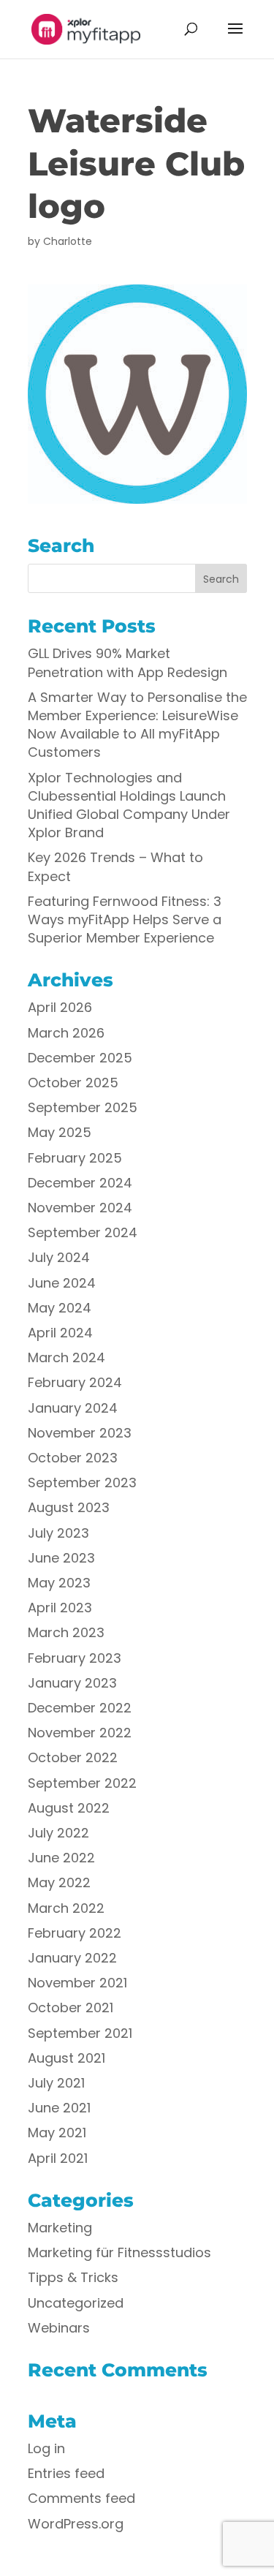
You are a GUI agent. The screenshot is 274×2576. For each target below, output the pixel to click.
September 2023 (82, 1482)
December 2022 (80, 1708)
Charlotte (68, 241)
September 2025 (83, 1107)
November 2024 (80, 1208)
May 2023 (59, 1583)
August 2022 (69, 1808)
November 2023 (80, 1433)
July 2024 (59, 1257)
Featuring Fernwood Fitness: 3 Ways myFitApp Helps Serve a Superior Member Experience (125, 919)
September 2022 (82, 1783)
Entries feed (66, 2473)
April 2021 (58, 2158)
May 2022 (59, 1882)
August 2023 (69, 1507)
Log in (46, 2448)
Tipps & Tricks (73, 2277)
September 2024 (83, 1232)
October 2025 (73, 1083)
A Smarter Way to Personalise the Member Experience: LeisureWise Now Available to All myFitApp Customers (137, 725)
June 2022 (61, 1858)
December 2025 (80, 1058)
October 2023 (73, 1458)
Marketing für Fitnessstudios (119, 2252)
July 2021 (56, 2083)
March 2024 (66, 1357)
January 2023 (72, 1683)
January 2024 (73, 1408)
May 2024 (60, 1308)
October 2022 (73, 1757)
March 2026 (66, 1033)
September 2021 (80, 2033)
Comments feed (81, 2498)
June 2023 (61, 1558)
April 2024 (60, 1333)
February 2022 (75, 1933)
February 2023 (75, 1658)
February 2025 (75, 1158)
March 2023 (66, 1632)
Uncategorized (76, 2303)
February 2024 (75, 1382)
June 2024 (62, 1283)
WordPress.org (76, 2524)
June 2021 (59, 2108)
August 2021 (66, 2058)
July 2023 (58, 1533)
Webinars (59, 2328)
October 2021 (71, 2007)
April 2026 (60, 1007)
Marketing (60, 2228)
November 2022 (80, 1733)
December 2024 (80, 1183)
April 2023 (60, 1608)
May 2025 (60, 1132)
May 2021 (57, 2133)
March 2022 (66, 1908)
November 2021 (77, 1983)
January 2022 (72, 1958)
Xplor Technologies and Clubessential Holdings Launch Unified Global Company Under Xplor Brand (129, 805)
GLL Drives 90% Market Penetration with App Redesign (128, 662)
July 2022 (58, 1833)
